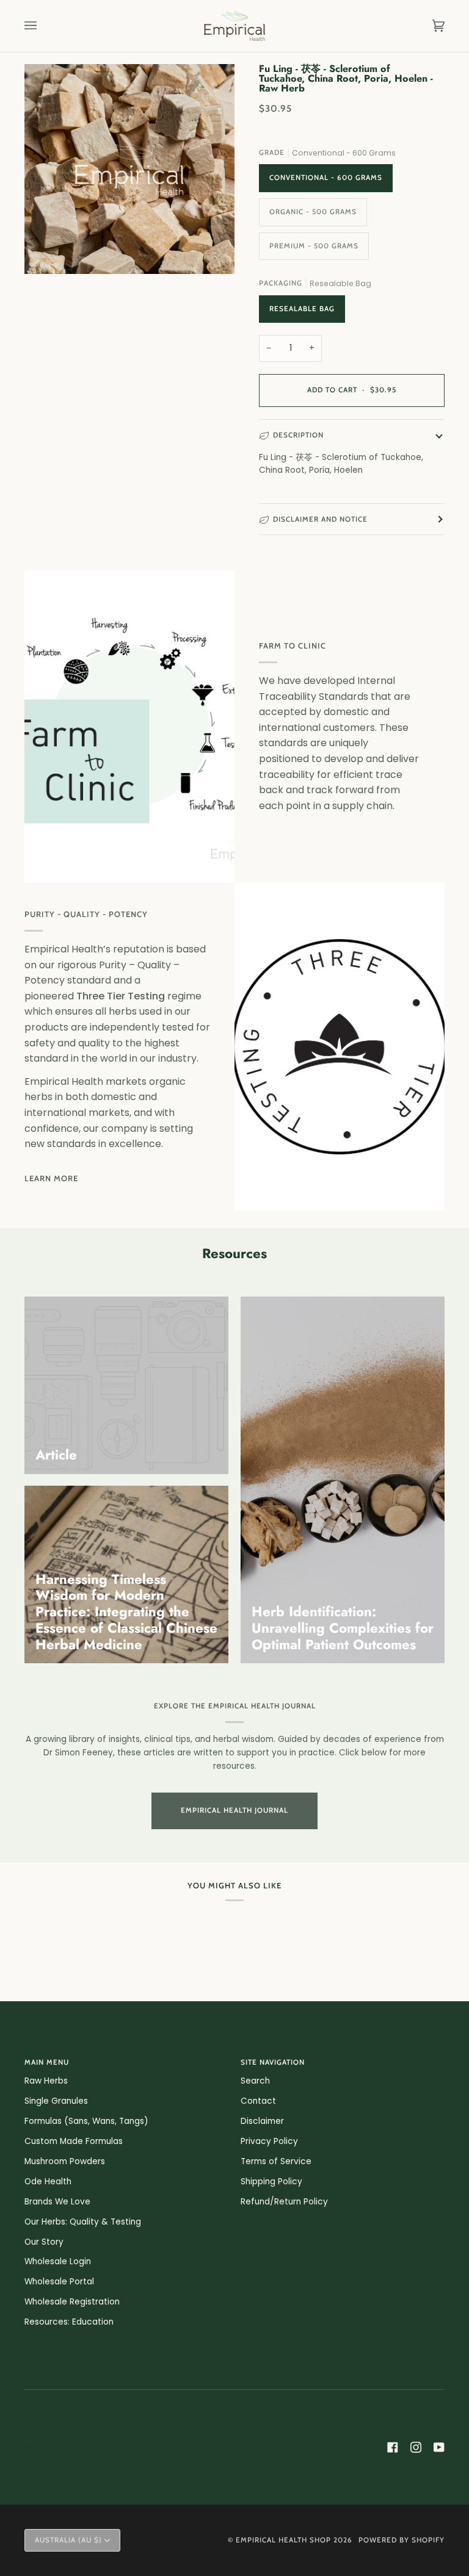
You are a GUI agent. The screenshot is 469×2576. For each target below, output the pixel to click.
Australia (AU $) (68, 2540)
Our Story (44, 2242)
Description (298, 435)
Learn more (51, 1178)
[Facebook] (393, 2447)
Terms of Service (276, 2161)
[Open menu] (43, 26)
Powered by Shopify (402, 2540)
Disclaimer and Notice (320, 519)
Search (255, 2081)
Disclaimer (262, 2121)
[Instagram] (416, 2447)
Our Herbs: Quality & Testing (83, 2222)
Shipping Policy (271, 2182)
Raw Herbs (46, 2081)
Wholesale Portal (59, 2282)
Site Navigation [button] (273, 2062)
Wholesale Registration (72, 2302)
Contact (258, 2101)
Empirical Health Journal (234, 1810)
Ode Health (48, 2182)
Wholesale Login (58, 2261)
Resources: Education (69, 2322)
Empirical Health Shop (283, 2540)
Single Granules (56, 2101)
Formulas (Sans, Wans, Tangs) (86, 2121)
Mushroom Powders (65, 2161)
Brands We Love (57, 2202)
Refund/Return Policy (284, 2202)
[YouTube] (439, 2447)
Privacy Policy (269, 2141)
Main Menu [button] (47, 2062)
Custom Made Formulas (74, 2141)
